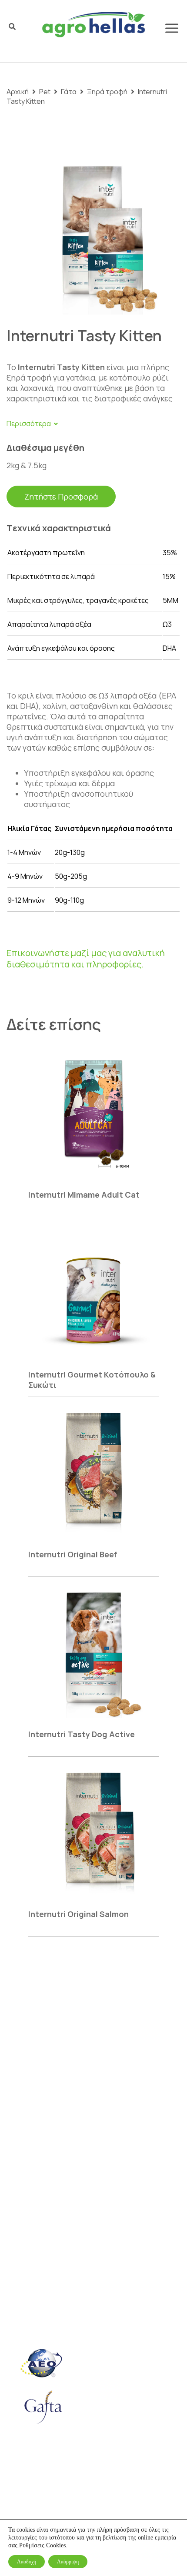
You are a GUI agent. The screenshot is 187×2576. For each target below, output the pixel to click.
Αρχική (18, 92)
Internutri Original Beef (73, 1554)
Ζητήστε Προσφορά (61, 497)
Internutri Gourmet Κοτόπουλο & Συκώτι (92, 1380)
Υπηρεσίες (26, 2158)
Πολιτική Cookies (39, 2482)
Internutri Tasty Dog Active (82, 1734)
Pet (45, 92)
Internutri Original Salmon (78, 1914)
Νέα (13, 2173)
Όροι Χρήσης (100, 2482)
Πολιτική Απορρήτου (45, 2497)
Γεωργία (22, 2111)
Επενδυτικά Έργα (39, 2205)
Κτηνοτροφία (31, 2126)
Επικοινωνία (30, 2189)
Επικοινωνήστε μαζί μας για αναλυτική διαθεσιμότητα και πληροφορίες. (86, 959)
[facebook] (9, 2334)
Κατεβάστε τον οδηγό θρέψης (80, 2282)
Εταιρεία (23, 2095)
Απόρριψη (68, 2562)
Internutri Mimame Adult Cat (84, 1195)
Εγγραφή (30, 2067)
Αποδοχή (27, 2562)
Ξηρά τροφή (107, 92)
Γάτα (69, 92)
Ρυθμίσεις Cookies (42, 2545)
